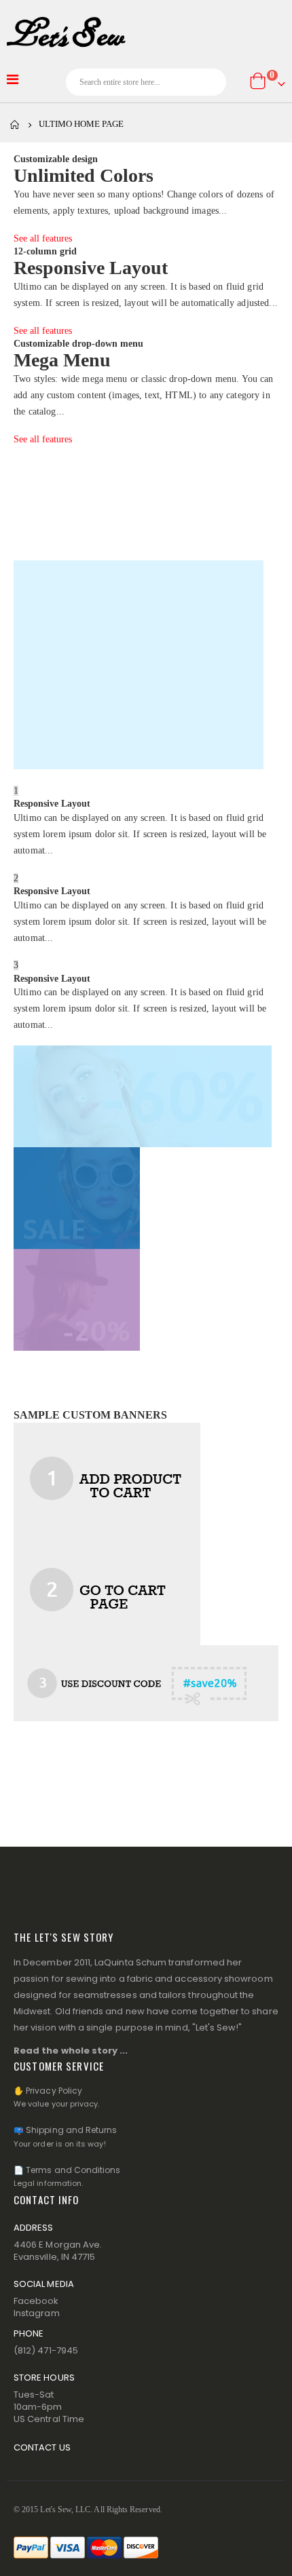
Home (15, 125)
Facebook (36, 2301)
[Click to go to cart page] (107, 1589)
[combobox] (146, 82)
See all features (43, 238)
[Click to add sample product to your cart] (107, 1478)
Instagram (37, 2313)
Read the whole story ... (71, 2051)
